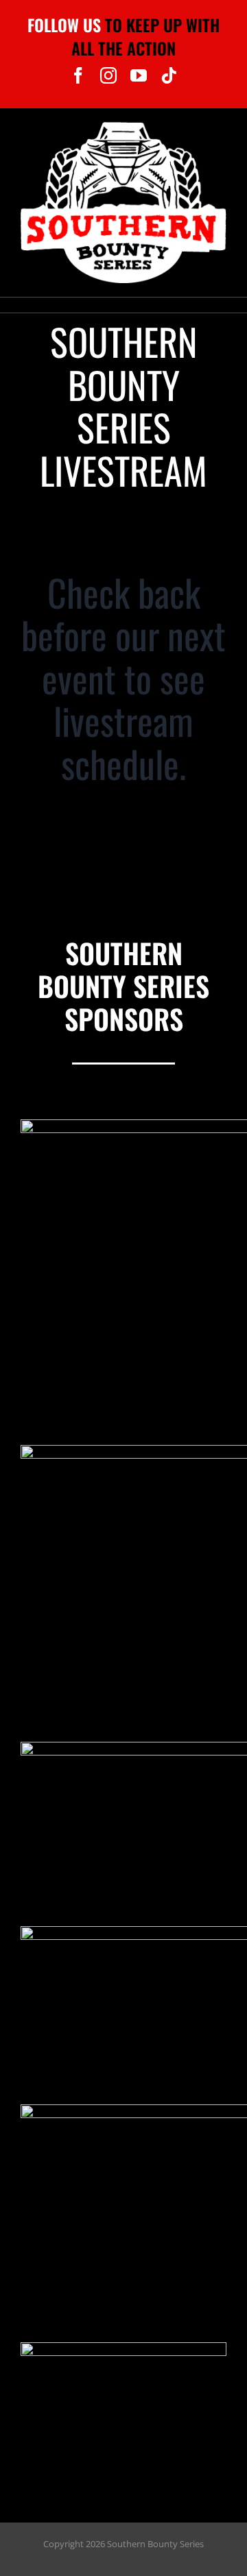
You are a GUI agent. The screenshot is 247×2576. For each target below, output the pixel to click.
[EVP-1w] (123, 2348)
